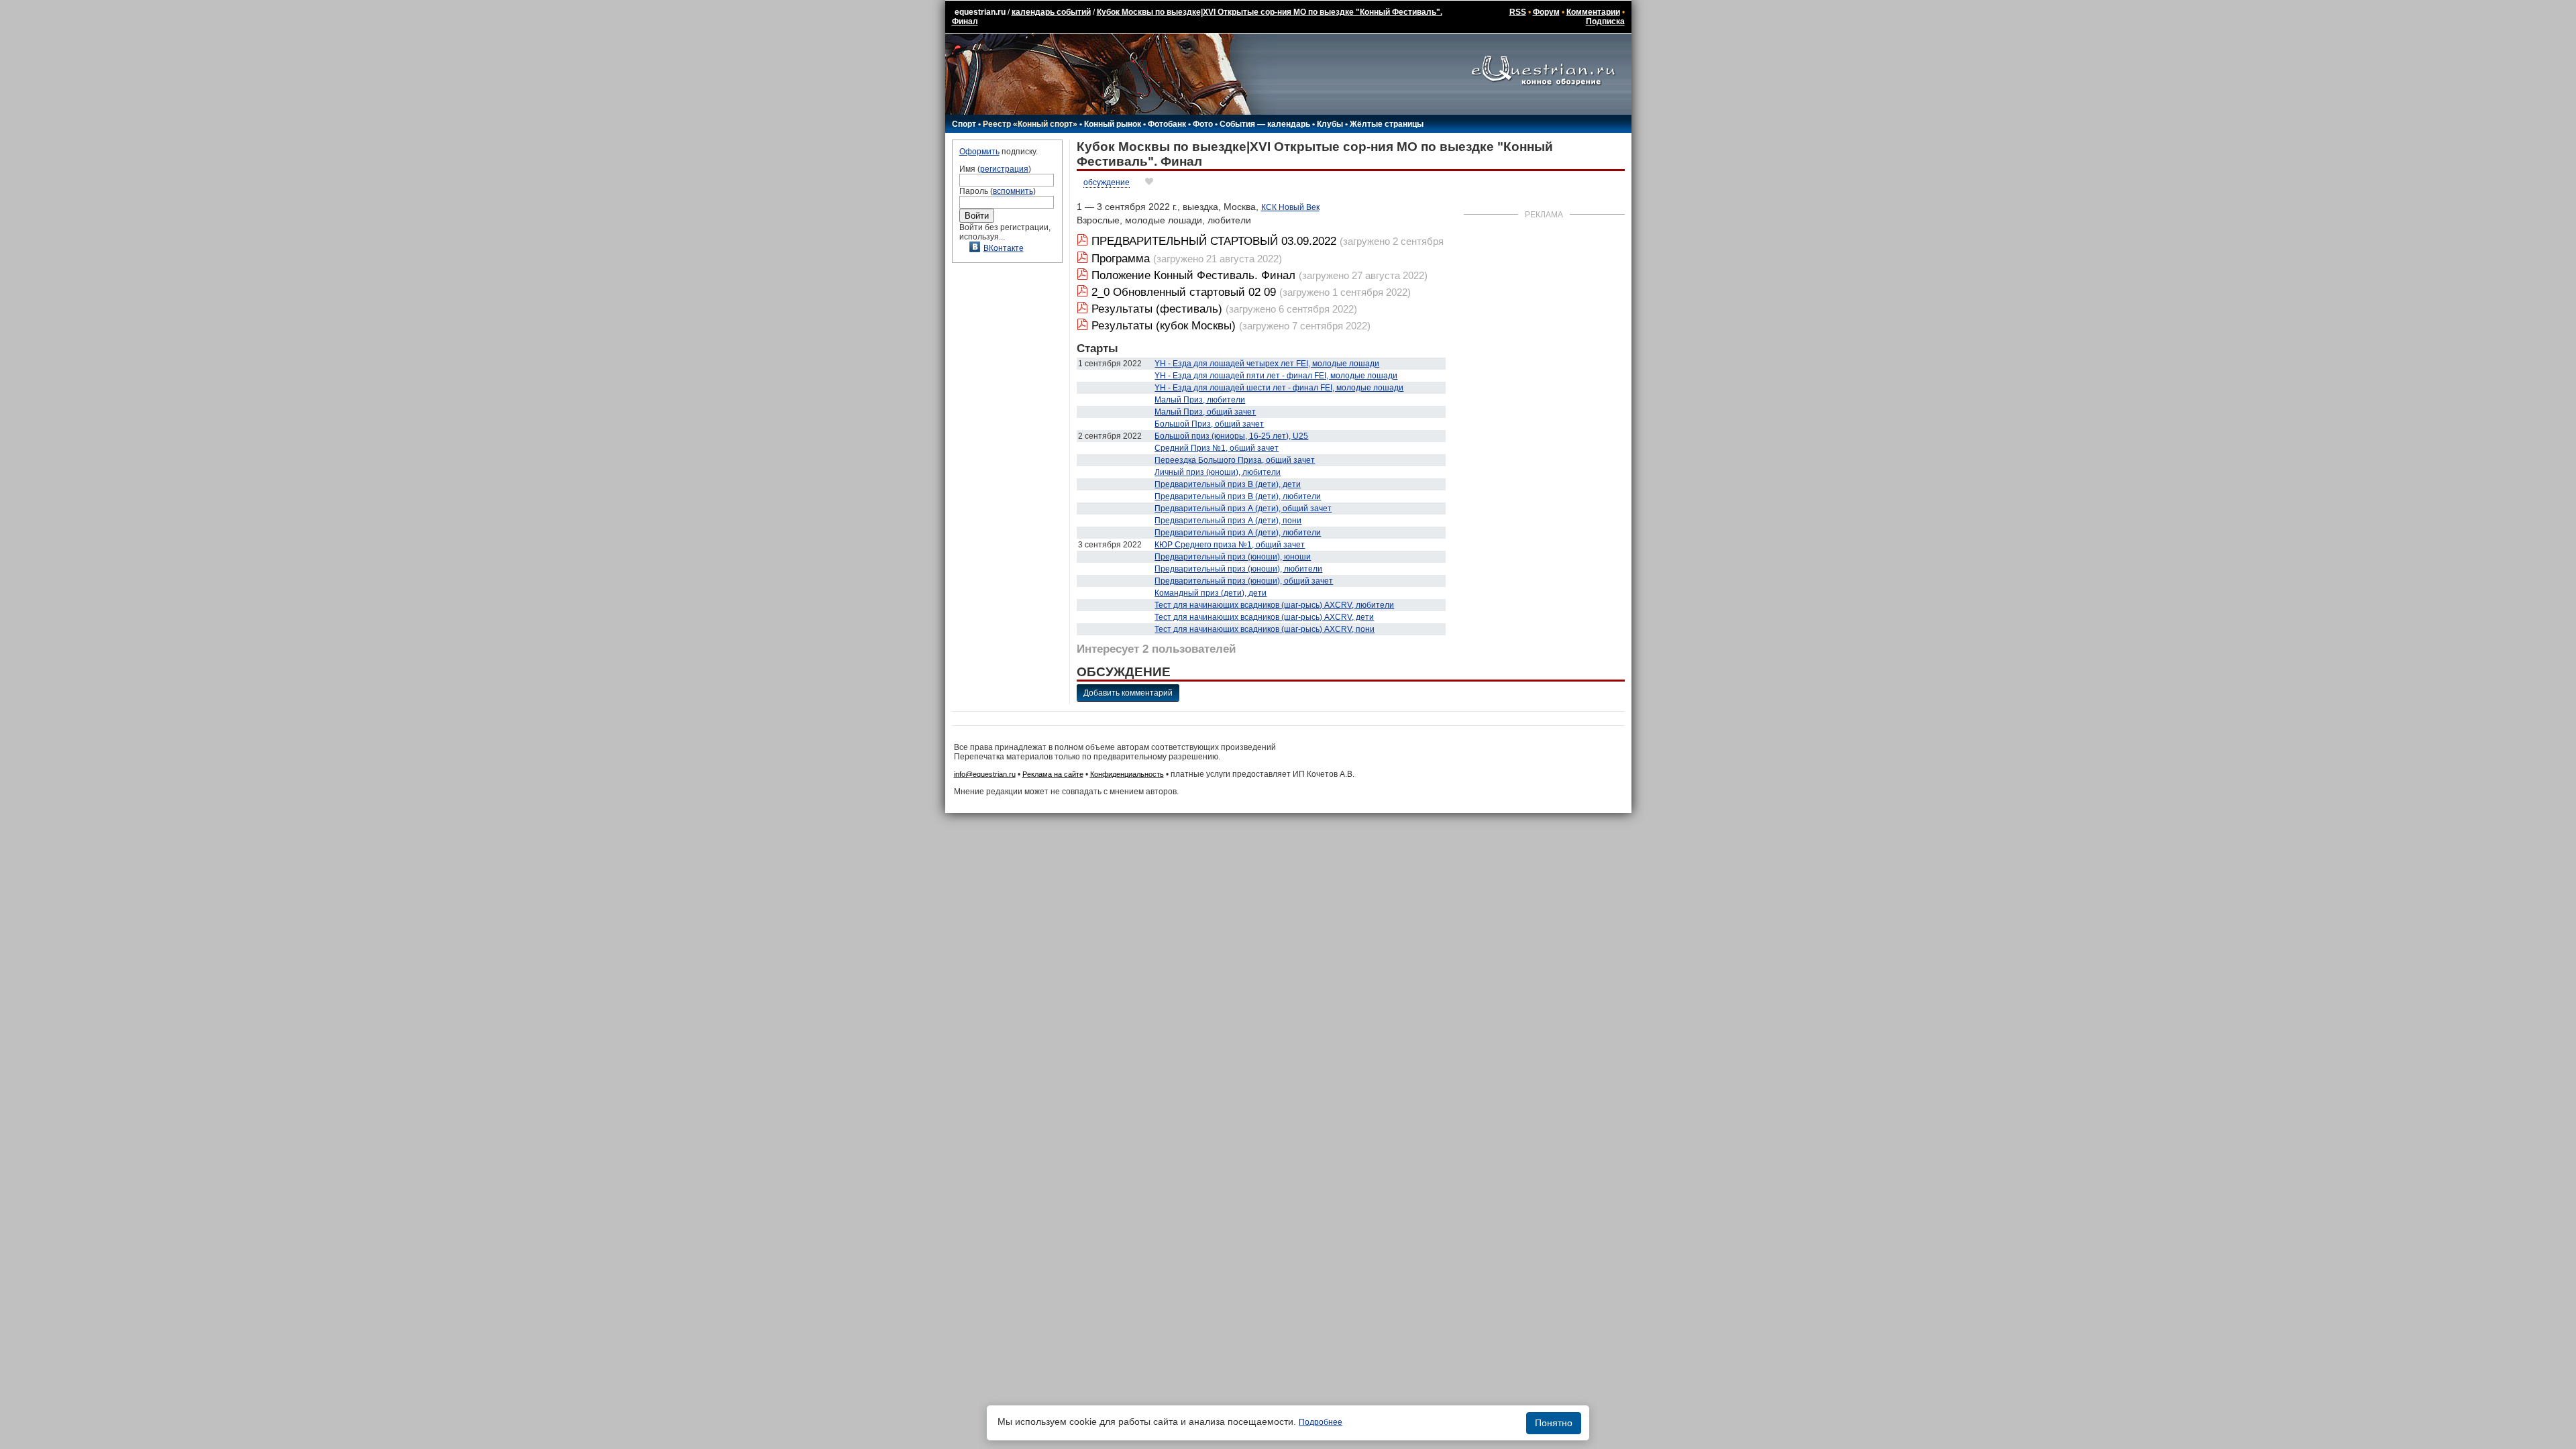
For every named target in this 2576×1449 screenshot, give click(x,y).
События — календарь (1265, 124)
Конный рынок (1113, 124)
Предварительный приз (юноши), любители (1238, 569)
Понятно (1554, 1423)
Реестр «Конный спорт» (1030, 124)
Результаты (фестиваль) (1157, 309)
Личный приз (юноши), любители (1218, 472)
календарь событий (1051, 12)
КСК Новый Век (1290, 207)
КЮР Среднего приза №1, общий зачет (1230, 545)
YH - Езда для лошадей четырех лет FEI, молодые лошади (1267, 364)
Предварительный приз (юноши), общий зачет (1244, 581)
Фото (1203, 124)
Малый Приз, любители (1200, 400)
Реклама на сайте (1053, 774)
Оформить (979, 152)
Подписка (1605, 21)
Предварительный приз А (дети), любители (1238, 533)
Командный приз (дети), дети (1211, 593)
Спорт (964, 124)
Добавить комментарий (1128, 693)
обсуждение (1107, 182)
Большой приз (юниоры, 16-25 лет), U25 (1231, 436)
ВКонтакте (1004, 248)
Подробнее (1321, 1422)
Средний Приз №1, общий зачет (1217, 448)
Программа (1121, 259)
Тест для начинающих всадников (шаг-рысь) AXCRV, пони (1265, 629)
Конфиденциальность (1127, 774)
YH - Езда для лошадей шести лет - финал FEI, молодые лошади (1279, 388)
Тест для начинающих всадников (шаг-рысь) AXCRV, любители (1274, 605)
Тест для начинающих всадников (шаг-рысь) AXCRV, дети (1264, 617)
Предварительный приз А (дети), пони (1228, 521)
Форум (1546, 12)
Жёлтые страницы (1387, 124)
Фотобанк (1167, 124)
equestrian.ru (980, 12)
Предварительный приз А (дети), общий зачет (1243, 508)
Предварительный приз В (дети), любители (1238, 496)
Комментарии (1593, 12)
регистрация (1004, 169)
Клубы (1330, 124)
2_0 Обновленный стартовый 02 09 (1184, 292)
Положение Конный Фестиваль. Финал (1195, 275)
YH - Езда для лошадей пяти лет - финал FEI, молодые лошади (1276, 376)
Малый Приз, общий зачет (1205, 412)
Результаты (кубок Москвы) (1164, 326)
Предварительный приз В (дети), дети (1228, 484)
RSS (1518, 12)
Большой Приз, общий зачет (1209, 424)
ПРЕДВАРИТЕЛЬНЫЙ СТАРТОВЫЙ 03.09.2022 (1214, 241)
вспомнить (1013, 191)
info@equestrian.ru (985, 774)
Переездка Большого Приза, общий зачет (1235, 460)
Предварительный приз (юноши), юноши (1233, 557)
